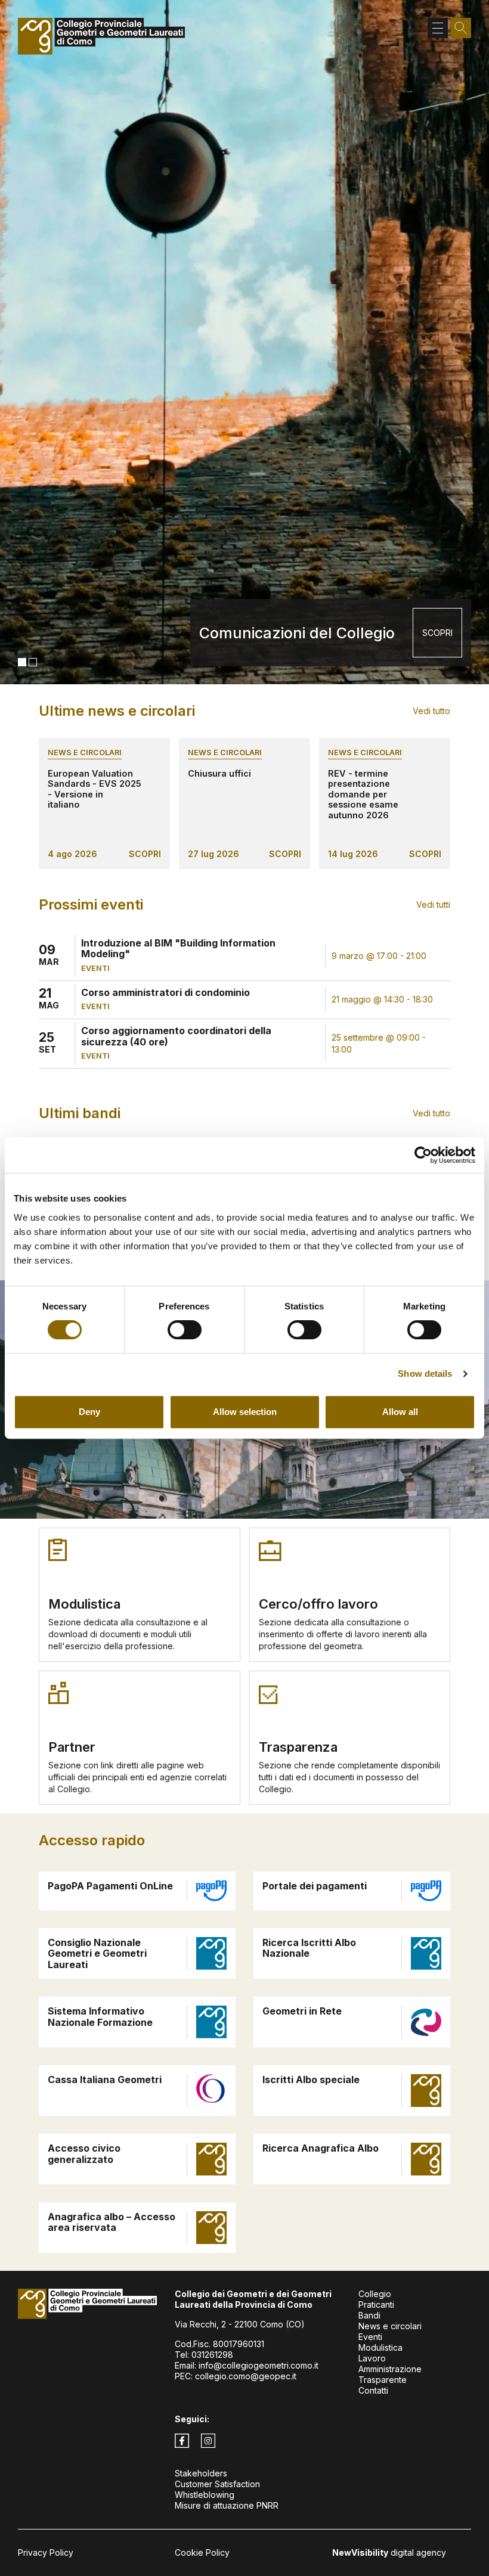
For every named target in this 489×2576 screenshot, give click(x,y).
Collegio (375, 2294)
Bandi (369, 2315)
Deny (89, 1412)
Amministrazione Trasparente (390, 2374)
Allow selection (245, 1412)
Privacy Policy (46, 2552)
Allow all (400, 1412)
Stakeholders (201, 2473)
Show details (425, 1374)
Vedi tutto (431, 711)
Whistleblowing (205, 2495)
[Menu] (438, 28)
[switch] (185, 1330)
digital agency (389, 2552)
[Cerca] (461, 28)
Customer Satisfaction (217, 2484)
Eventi (370, 2337)
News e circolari (85, 752)
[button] (22, 662)
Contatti (373, 2390)
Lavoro (372, 2358)
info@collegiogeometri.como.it (259, 2365)
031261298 (212, 2355)
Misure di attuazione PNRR (227, 2505)
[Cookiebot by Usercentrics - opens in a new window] (423, 1155)
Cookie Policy (202, 2552)
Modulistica (380, 2347)
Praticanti (376, 2305)
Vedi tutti (433, 904)
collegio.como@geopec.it (246, 2376)
